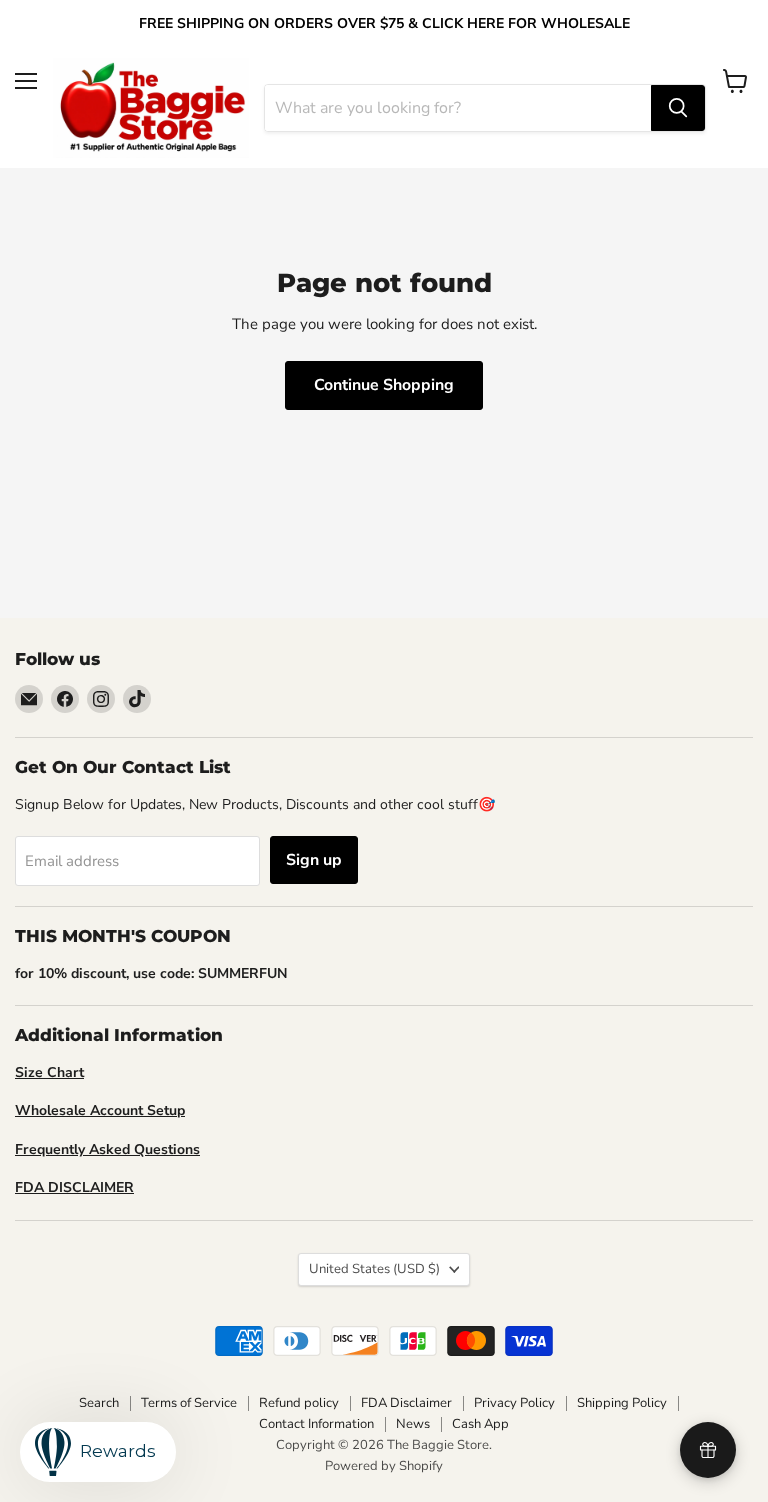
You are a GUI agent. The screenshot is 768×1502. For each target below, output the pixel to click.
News (413, 1424)
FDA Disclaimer (406, 1403)
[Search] (678, 108)
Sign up (314, 860)
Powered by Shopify (384, 1466)
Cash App (480, 1424)
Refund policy (299, 1403)
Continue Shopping (384, 385)
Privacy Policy (514, 1403)
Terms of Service (189, 1403)
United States (374, 1269)
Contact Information (316, 1424)
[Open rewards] (708, 1450)
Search (99, 1403)
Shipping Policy (622, 1403)
